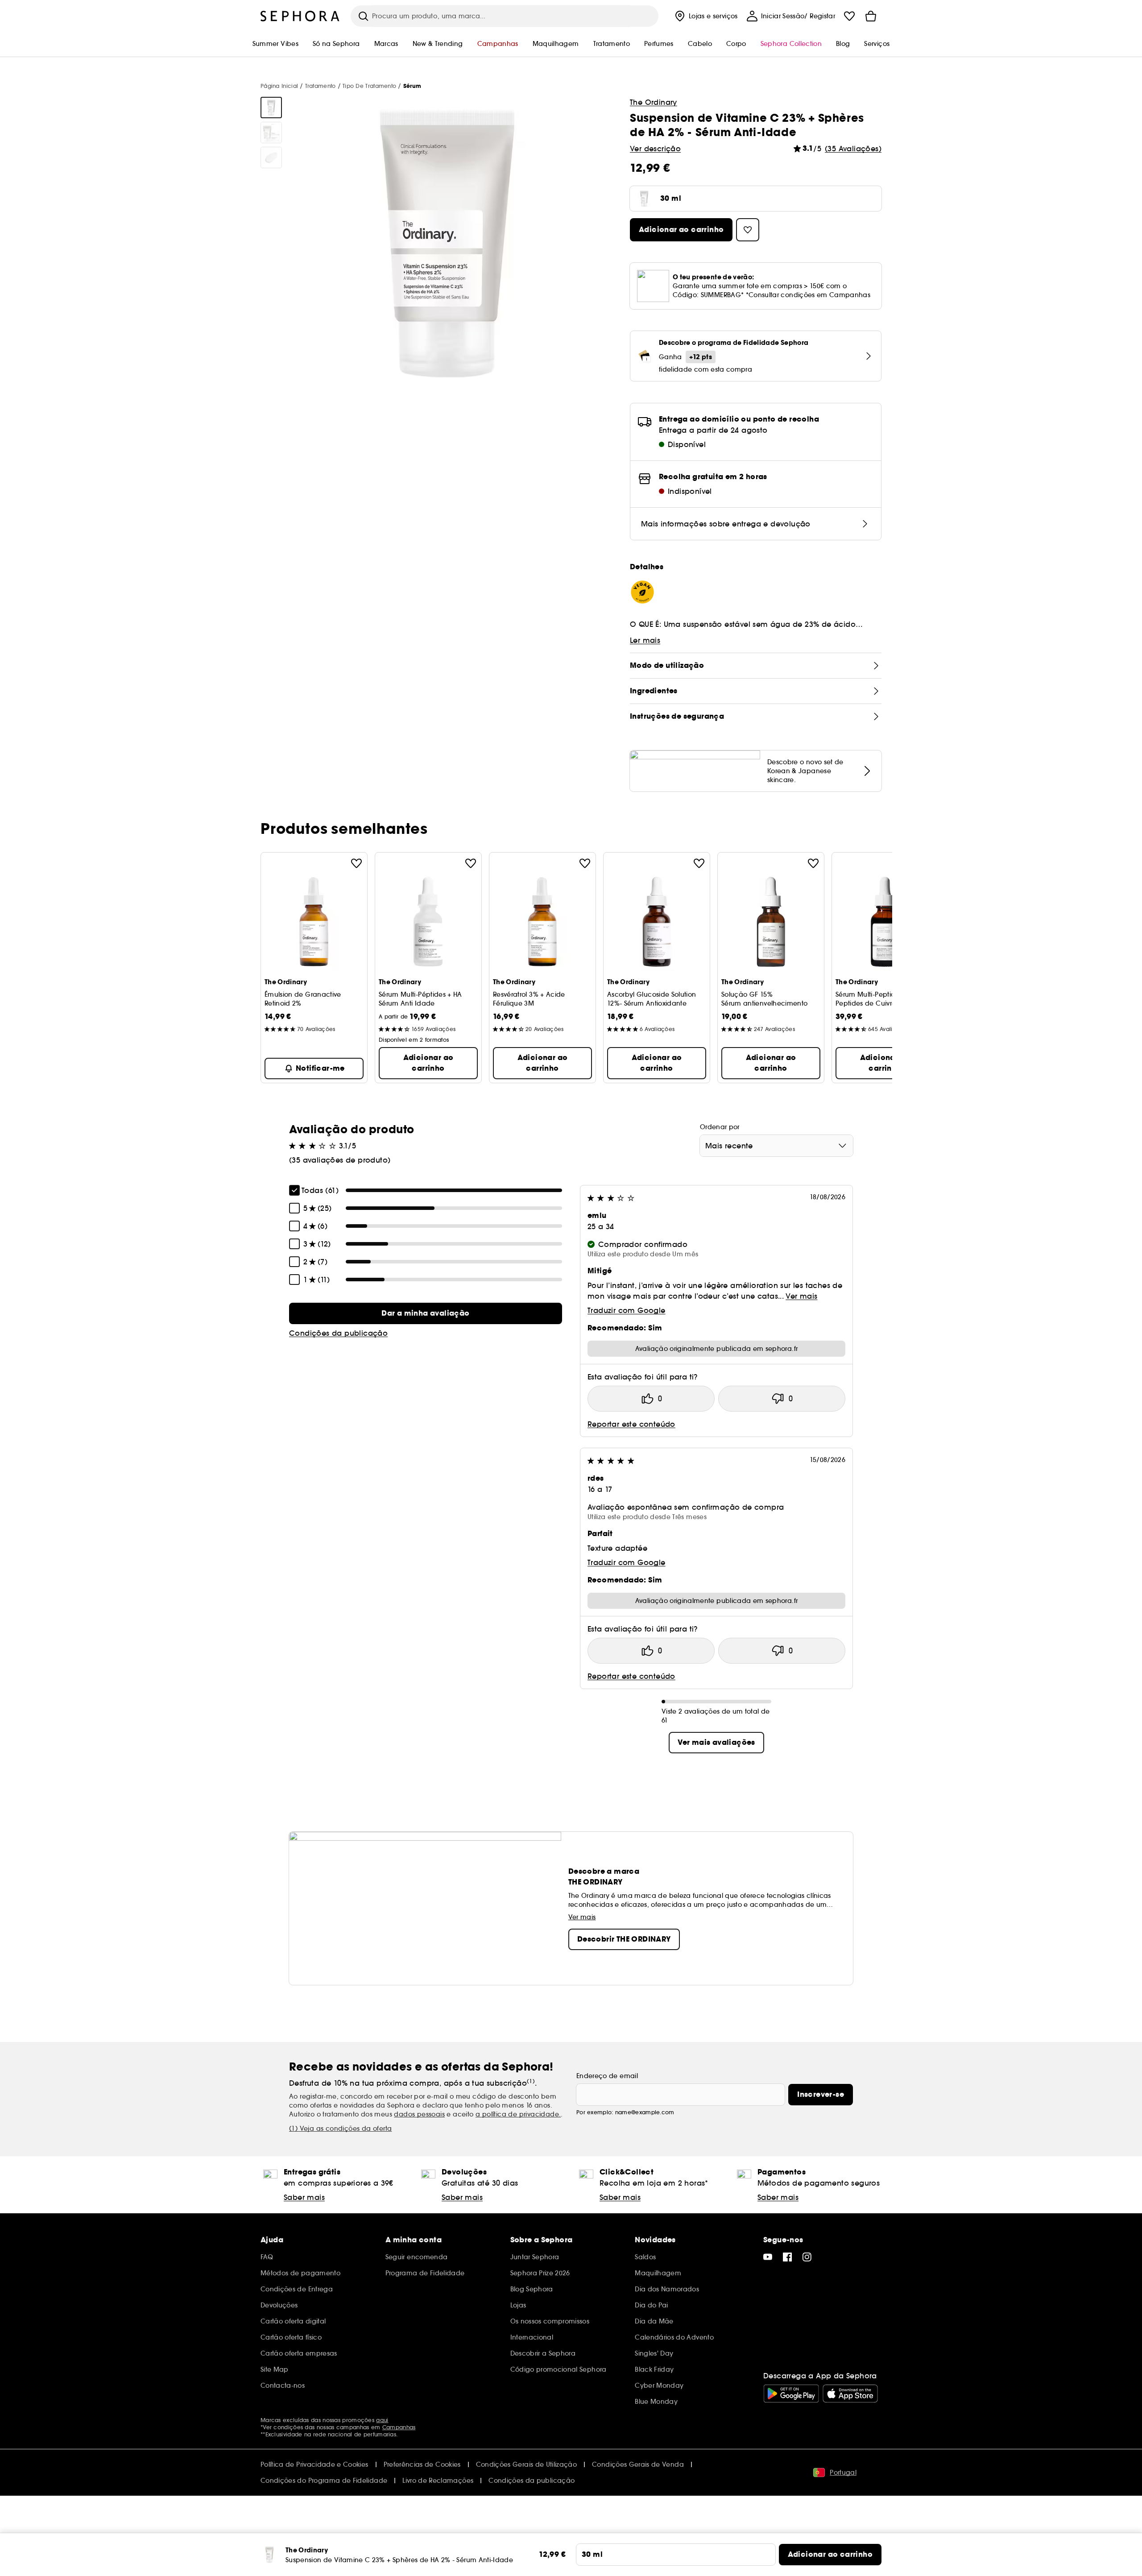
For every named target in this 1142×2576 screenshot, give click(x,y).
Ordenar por (720, 1127)
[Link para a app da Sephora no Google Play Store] (791, 2394)
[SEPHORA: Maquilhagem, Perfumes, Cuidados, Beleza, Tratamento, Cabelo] (300, 16)
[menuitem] (705, 16)
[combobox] (776, 1146)
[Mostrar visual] (271, 108)
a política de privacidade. (518, 2114)
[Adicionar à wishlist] (356, 863)
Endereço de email (607, 2076)
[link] (426, 1313)
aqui (382, 2420)
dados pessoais (419, 2114)
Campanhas (399, 2427)
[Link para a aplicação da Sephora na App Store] (850, 2394)
